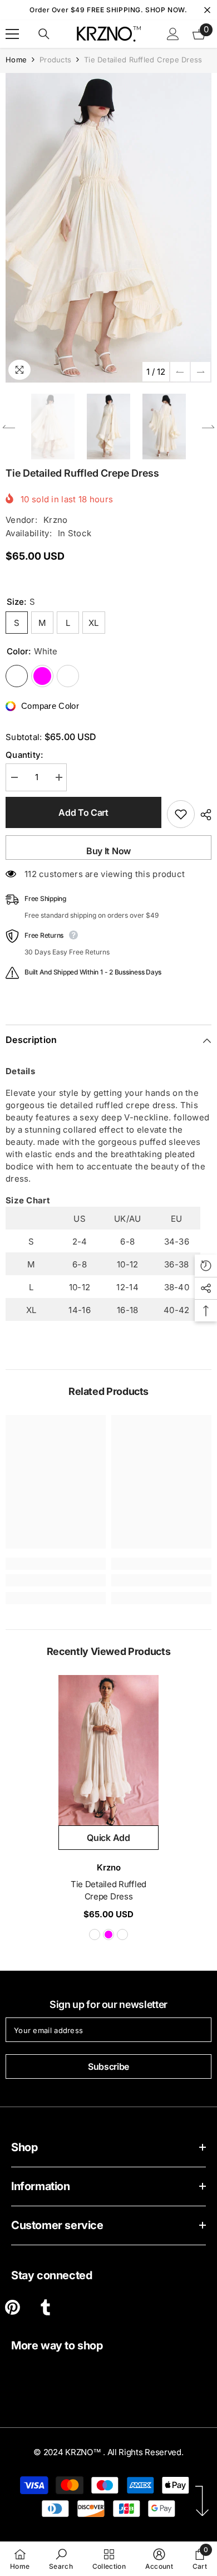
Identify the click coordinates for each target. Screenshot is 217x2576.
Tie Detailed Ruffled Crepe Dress (108, 1890)
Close (207, 10)
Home (16, 60)
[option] (108, 228)
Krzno (56, 520)
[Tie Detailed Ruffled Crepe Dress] (108, 1750)
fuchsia (108, 1935)
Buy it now (108, 851)
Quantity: (24, 755)
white (95, 1935)
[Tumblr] (45, 2307)
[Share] (203, 815)
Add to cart (83, 812)
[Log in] (173, 34)
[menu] (12, 34)
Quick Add (108, 1838)
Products (55, 60)
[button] (180, 372)
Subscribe (108, 2066)
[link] (56, 1580)
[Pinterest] (13, 2307)
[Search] (44, 34)
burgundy (122, 1935)
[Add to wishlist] (181, 814)
